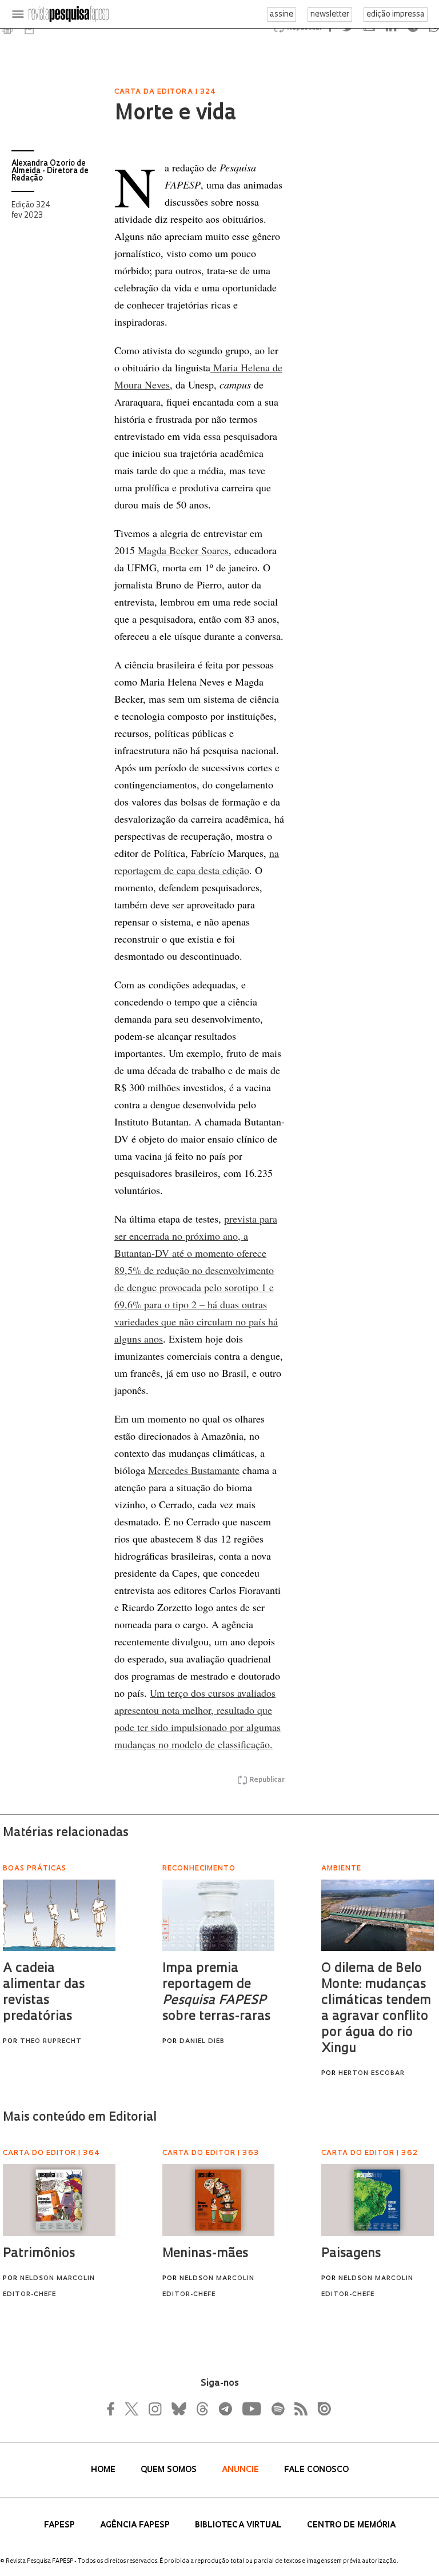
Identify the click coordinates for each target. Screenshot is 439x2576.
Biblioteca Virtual (240, 2525)
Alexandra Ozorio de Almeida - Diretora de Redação (50, 171)
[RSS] (298, 2409)
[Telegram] (225, 2409)
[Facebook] (114, 2409)
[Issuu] (321, 2409)
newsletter (330, 15)
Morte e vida (175, 114)
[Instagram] (154, 2409)
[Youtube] (251, 2409)
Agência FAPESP (136, 2525)
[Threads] (202, 2409)
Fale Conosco (316, 2470)
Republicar (267, 1780)
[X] (132, 2409)
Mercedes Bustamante (194, 1470)
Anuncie (242, 2470)
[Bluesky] (178, 2409)
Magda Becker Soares (183, 550)
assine (282, 15)
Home (104, 2470)
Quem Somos (170, 2470)
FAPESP (61, 2525)
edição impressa (396, 15)
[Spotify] (277, 2409)
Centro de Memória (351, 2525)
